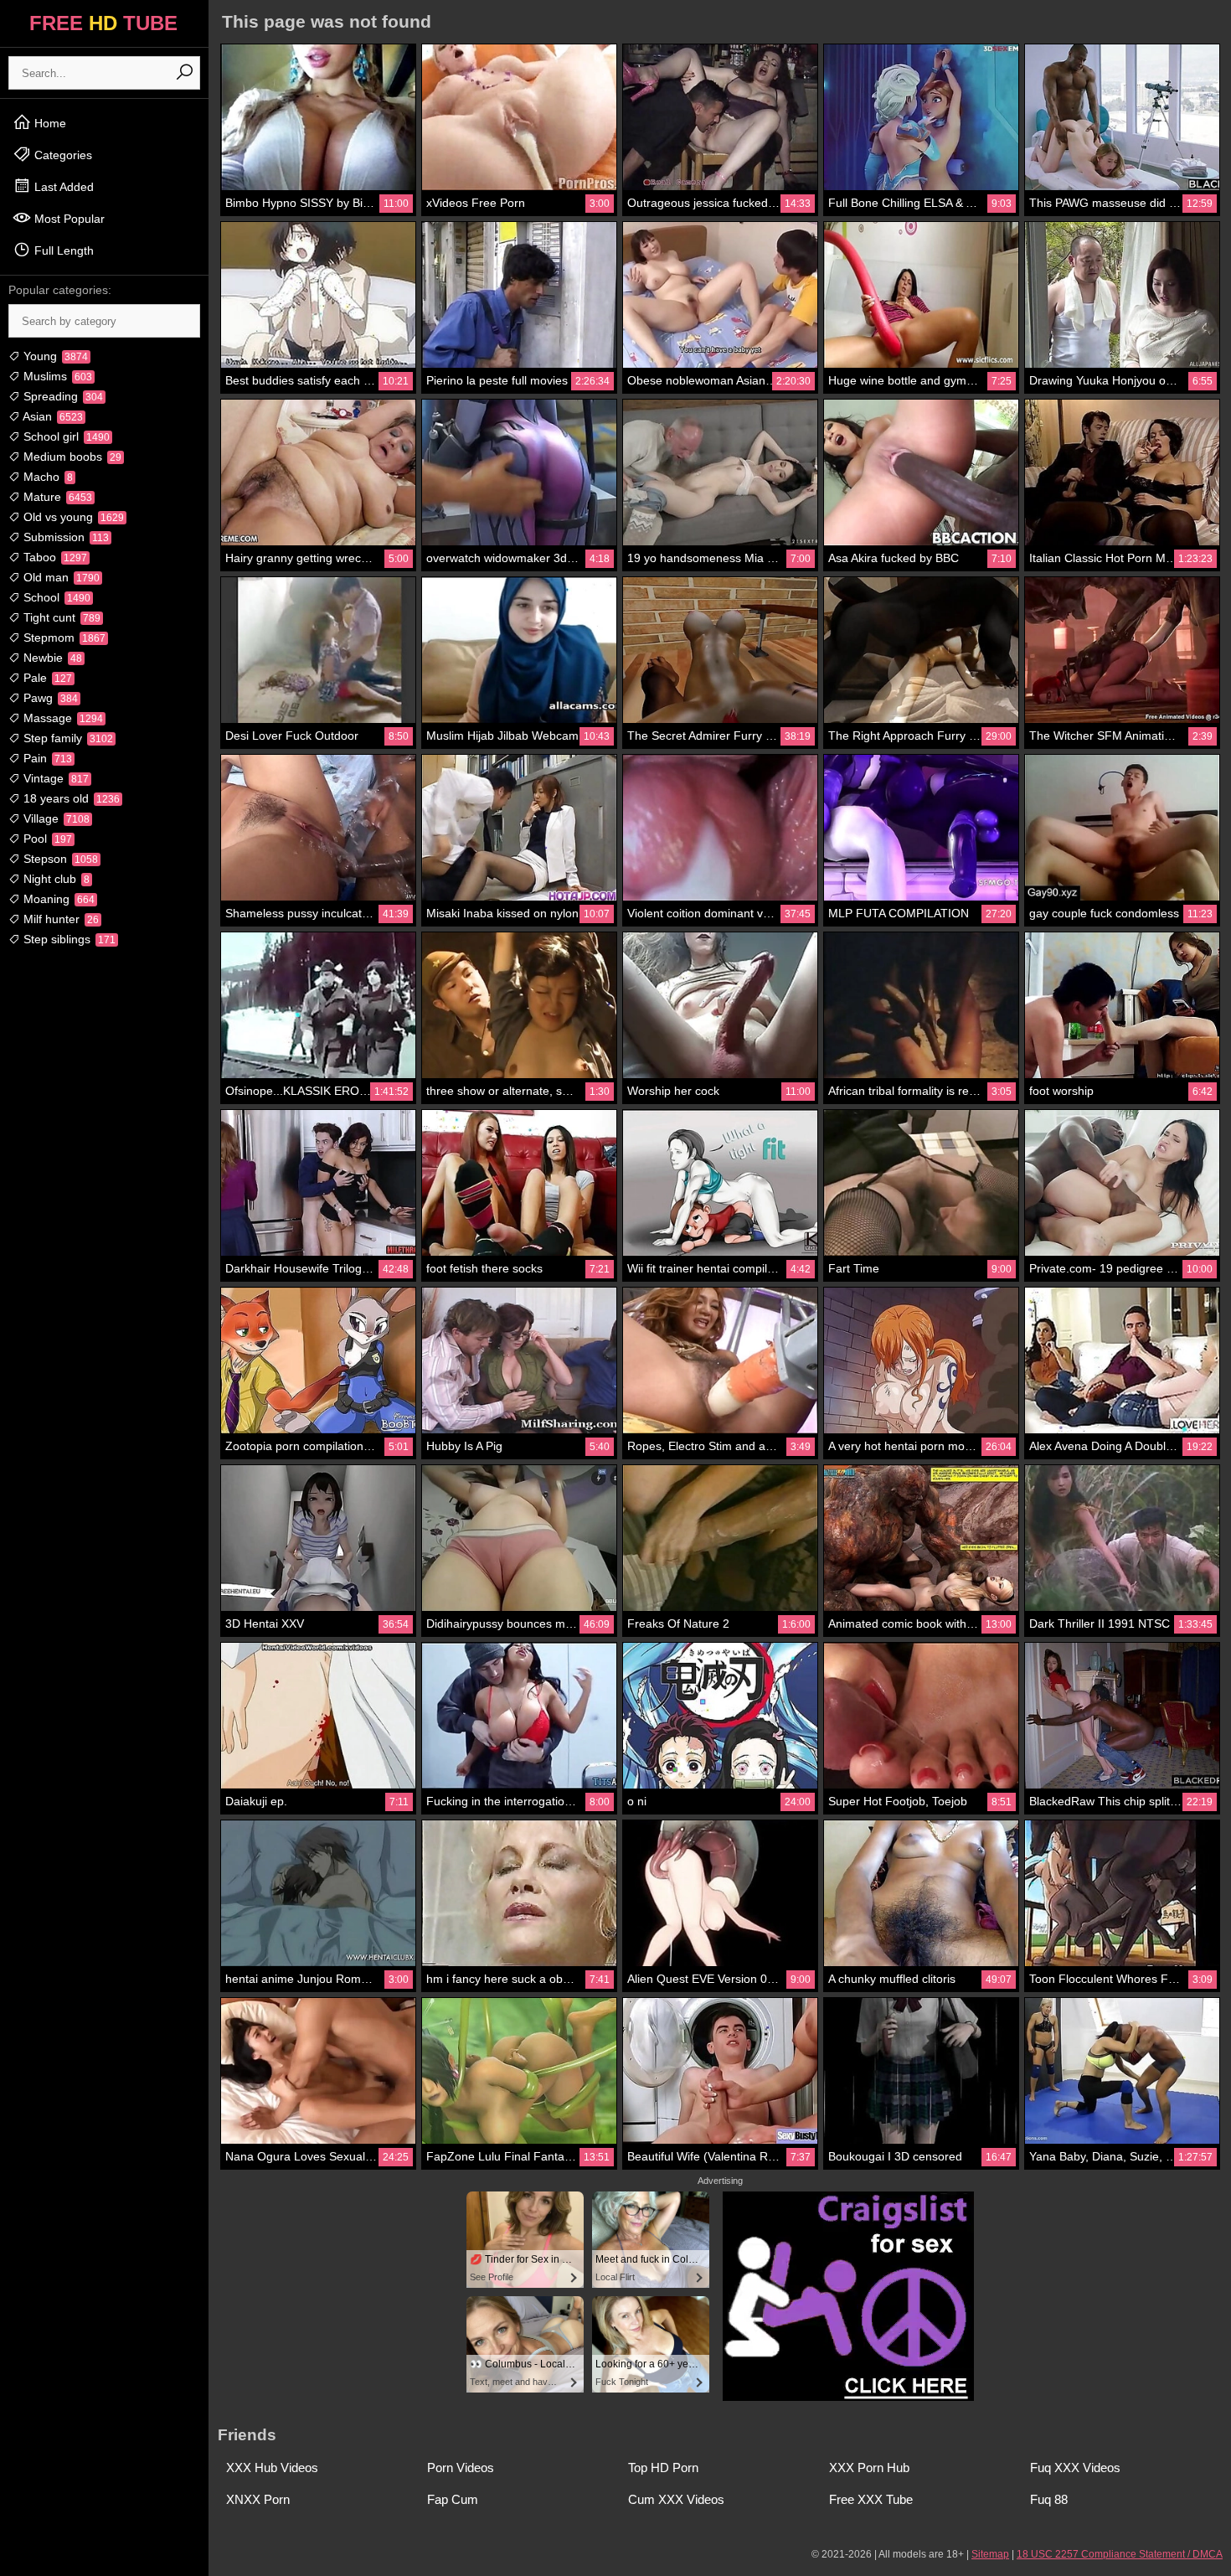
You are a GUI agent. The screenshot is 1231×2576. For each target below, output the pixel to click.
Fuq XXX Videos (1075, 2468)
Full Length (62, 250)
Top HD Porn (663, 2468)
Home (49, 123)
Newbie (51, 658)
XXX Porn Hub (869, 2468)
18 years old (70, 798)
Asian (52, 416)
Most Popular (68, 219)
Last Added (62, 187)
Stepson (59, 859)
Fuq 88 (1049, 2499)
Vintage (54, 778)
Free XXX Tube (871, 2499)
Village (55, 818)
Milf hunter (59, 919)
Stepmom (63, 638)
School (55, 597)
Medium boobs (71, 457)
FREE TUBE (103, 23)
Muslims (56, 376)
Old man (60, 577)
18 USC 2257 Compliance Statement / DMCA (1120, 2554)
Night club (55, 879)
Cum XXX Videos (676, 2499)
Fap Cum (453, 2499)
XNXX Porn (258, 2499)
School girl (65, 436)
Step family (67, 738)
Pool (46, 839)
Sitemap (990, 2554)
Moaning (57, 899)
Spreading (62, 396)
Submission (64, 537)
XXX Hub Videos (272, 2468)
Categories (62, 155)
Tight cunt (60, 617)
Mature (56, 497)
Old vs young (72, 517)
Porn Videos (461, 2468)
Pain (46, 758)
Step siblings (68, 939)
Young (54, 356)
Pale (46, 678)
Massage (62, 718)
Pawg (49, 698)
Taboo (54, 557)
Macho (46, 477)
